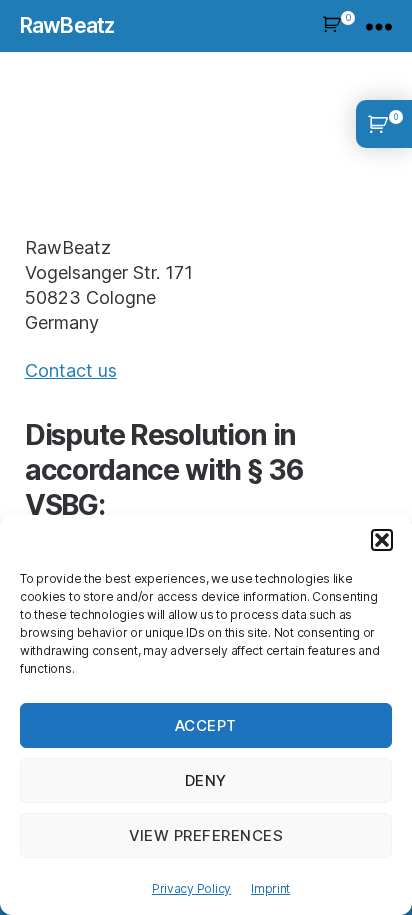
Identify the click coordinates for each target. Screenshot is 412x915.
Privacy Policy (191, 888)
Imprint (270, 888)
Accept (206, 725)
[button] (382, 540)
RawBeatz (67, 25)
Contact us (71, 370)
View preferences (206, 835)
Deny (206, 780)
